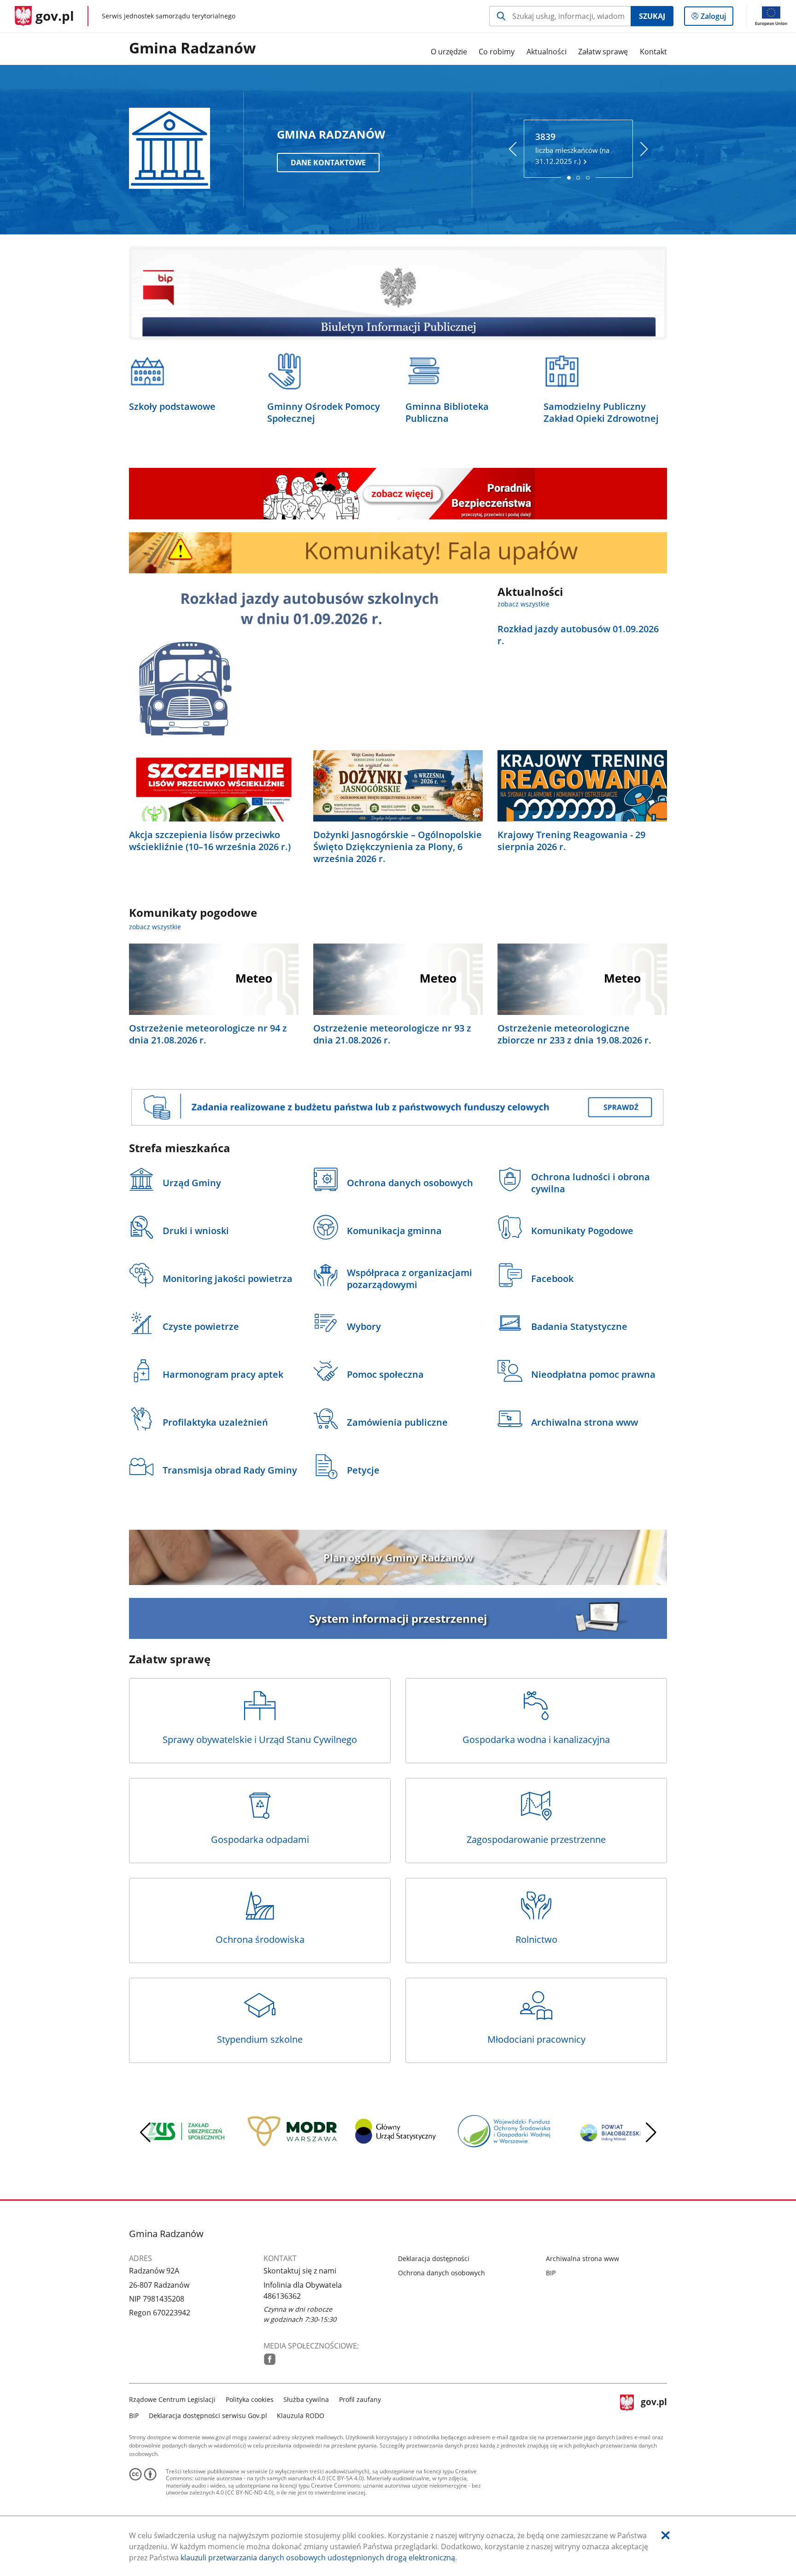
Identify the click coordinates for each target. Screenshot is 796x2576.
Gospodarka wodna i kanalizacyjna (536, 1740)
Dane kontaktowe (328, 163)
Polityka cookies (250, 2399)
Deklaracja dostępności (434, 2258)
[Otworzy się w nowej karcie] (270, 2359)
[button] (651, 2133)
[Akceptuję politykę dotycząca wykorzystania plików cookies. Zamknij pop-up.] (666, 2535)
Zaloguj (717, 18)
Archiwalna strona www (582, 2258)
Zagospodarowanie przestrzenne (536, 1839)
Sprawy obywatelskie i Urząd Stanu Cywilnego (260, 1740)
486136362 (282, 2296)
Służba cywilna (306, 2399)
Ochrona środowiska (260, 1939)
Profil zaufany (360, 2399)
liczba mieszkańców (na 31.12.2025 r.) (572, 148)
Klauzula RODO (301, 2416)
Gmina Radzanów (192, 48)
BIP (551, 2273)
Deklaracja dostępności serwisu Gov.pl (208, 2416)
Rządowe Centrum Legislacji (172, 2399)
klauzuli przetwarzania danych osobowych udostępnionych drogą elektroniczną (318, 2558)
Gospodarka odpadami (260, 1839)
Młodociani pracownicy (536, 2039)
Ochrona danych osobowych (442, 2273)
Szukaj (652, 16)
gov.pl (654, 2406)
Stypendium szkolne (260, 2039)
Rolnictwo (536, 1939)
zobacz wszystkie (524, 604)
